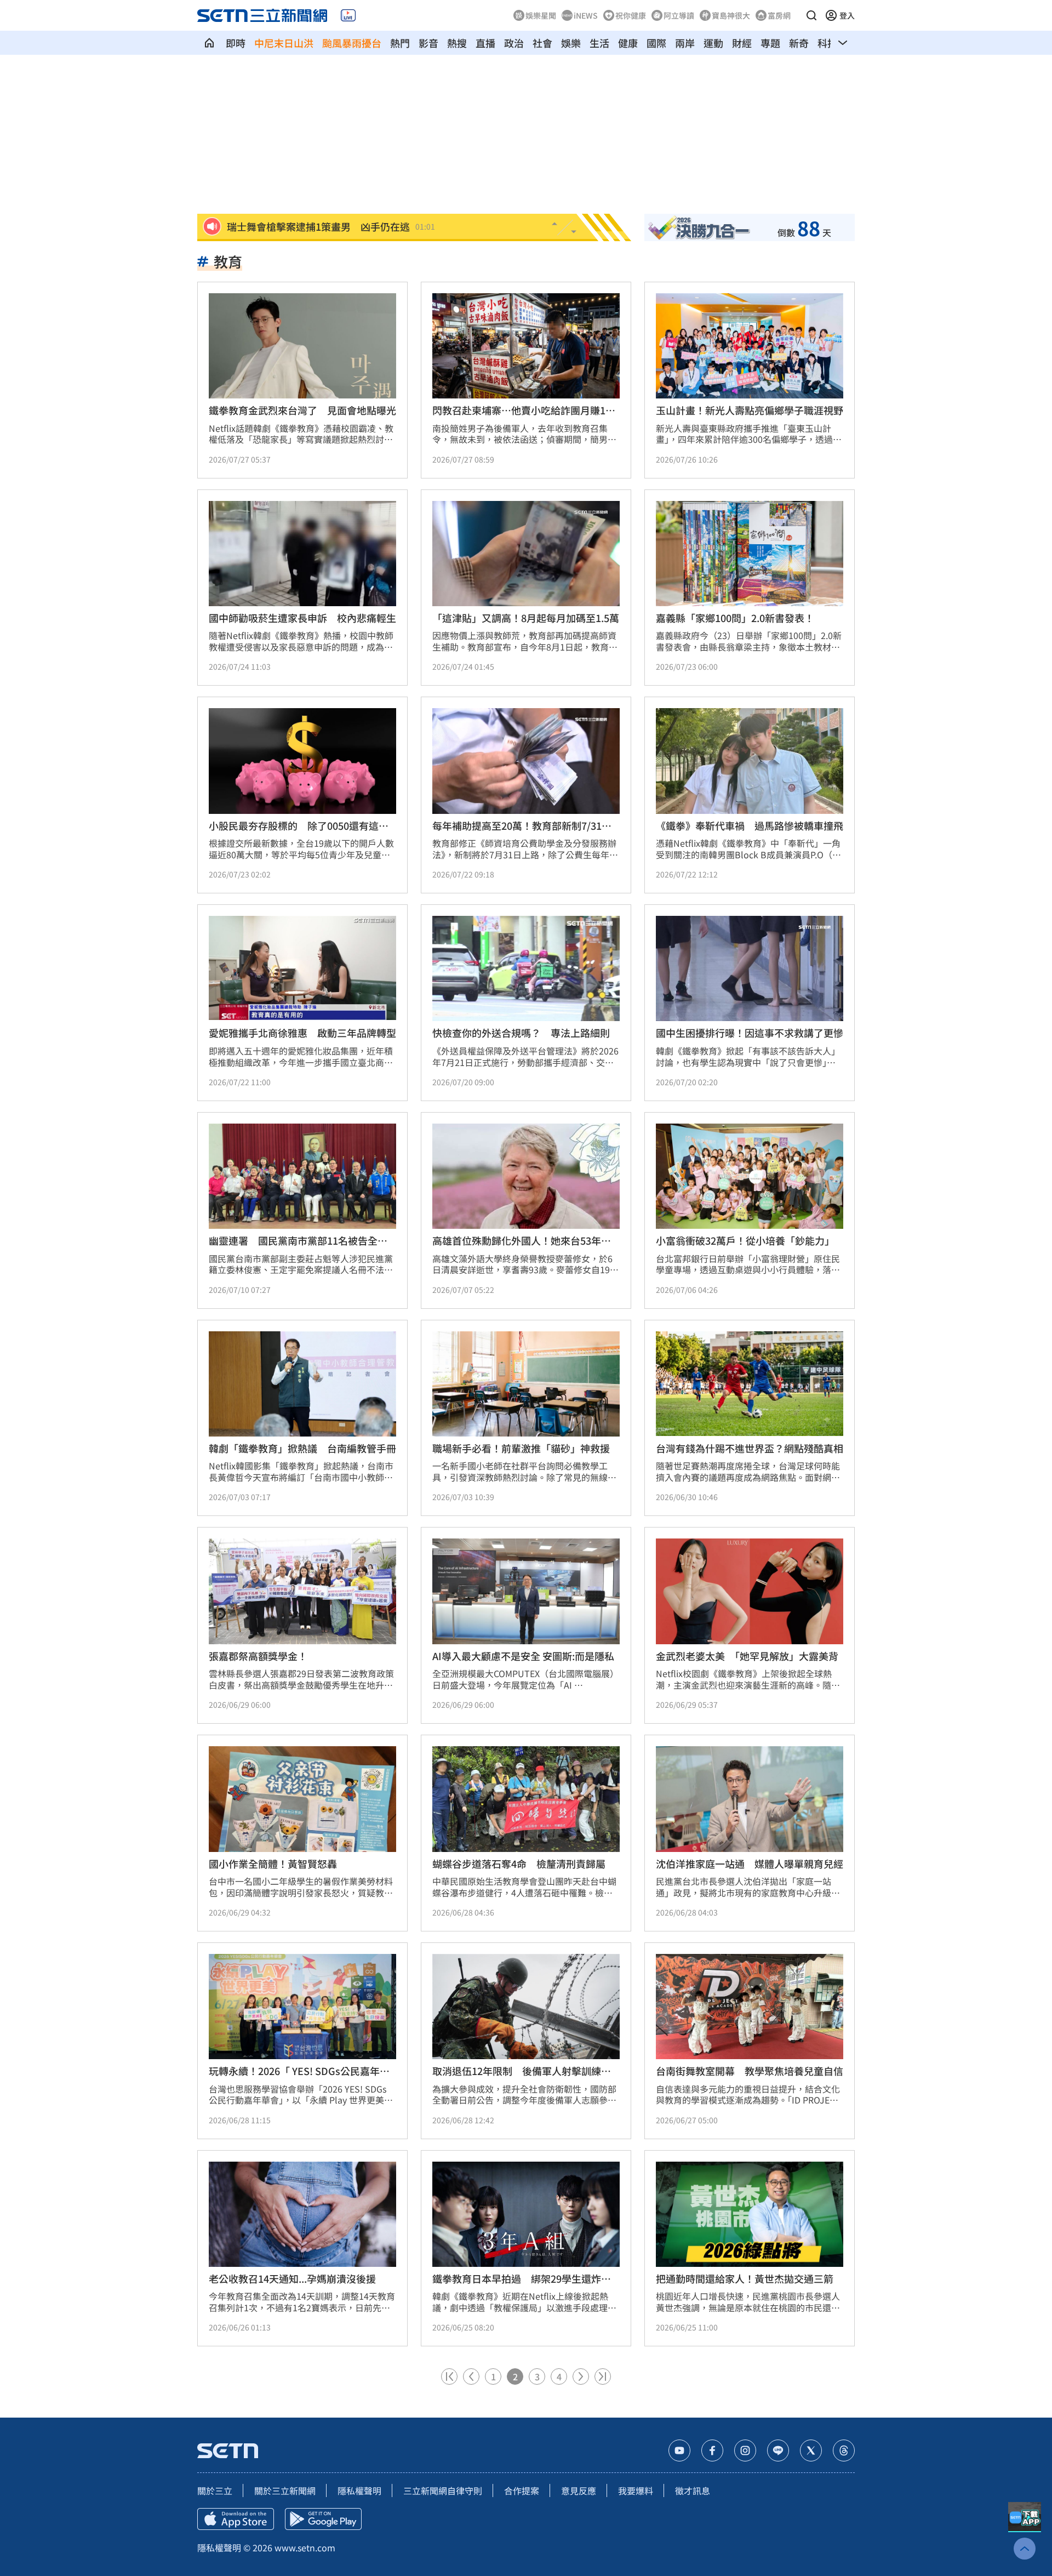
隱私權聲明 (359, 2490)
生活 (599, 43)
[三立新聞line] (778, 2450)
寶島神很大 (731, 15)
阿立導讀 (679, 15)
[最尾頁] (603, 2376)
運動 (713, 43)
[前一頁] (471, 2376)
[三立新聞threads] (844, 2450)
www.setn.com (305, 2547)
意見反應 (579, 2490)
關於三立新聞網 (285, 2490)
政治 (514, 43)
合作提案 (522, 2490)
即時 (236, 43)
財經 (742, 43)
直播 (485, 43)
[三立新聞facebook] (712, 2450)
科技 (827, 43)
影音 (428, 43)
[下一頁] (581, 2376)
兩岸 (685, 43)
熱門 (400, 43)
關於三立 (215, 2490)
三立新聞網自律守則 (443, 2490)
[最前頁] (449, 2376)
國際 (656, 43)
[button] (811, 15)
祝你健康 (631, 15)
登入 (847, 15)
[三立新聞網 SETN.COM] (209, 43)
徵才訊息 (693, 2490)
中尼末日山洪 (284, 43)
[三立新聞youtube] (679, 2450)
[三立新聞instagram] (745, 2450)
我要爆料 (636, 2490)
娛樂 (571, 43)
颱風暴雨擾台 (352, 43)
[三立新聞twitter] (811, 2450)
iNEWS (586, 15)
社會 (542, 43)
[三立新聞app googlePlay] (323, 2519)
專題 (770, 43)
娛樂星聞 (541, 15)
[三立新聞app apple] (236, 2519)
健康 (628, 43)
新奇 (799, 43)
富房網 (779, 15)
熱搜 (457, 43)
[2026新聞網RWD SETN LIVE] (348, 15)
